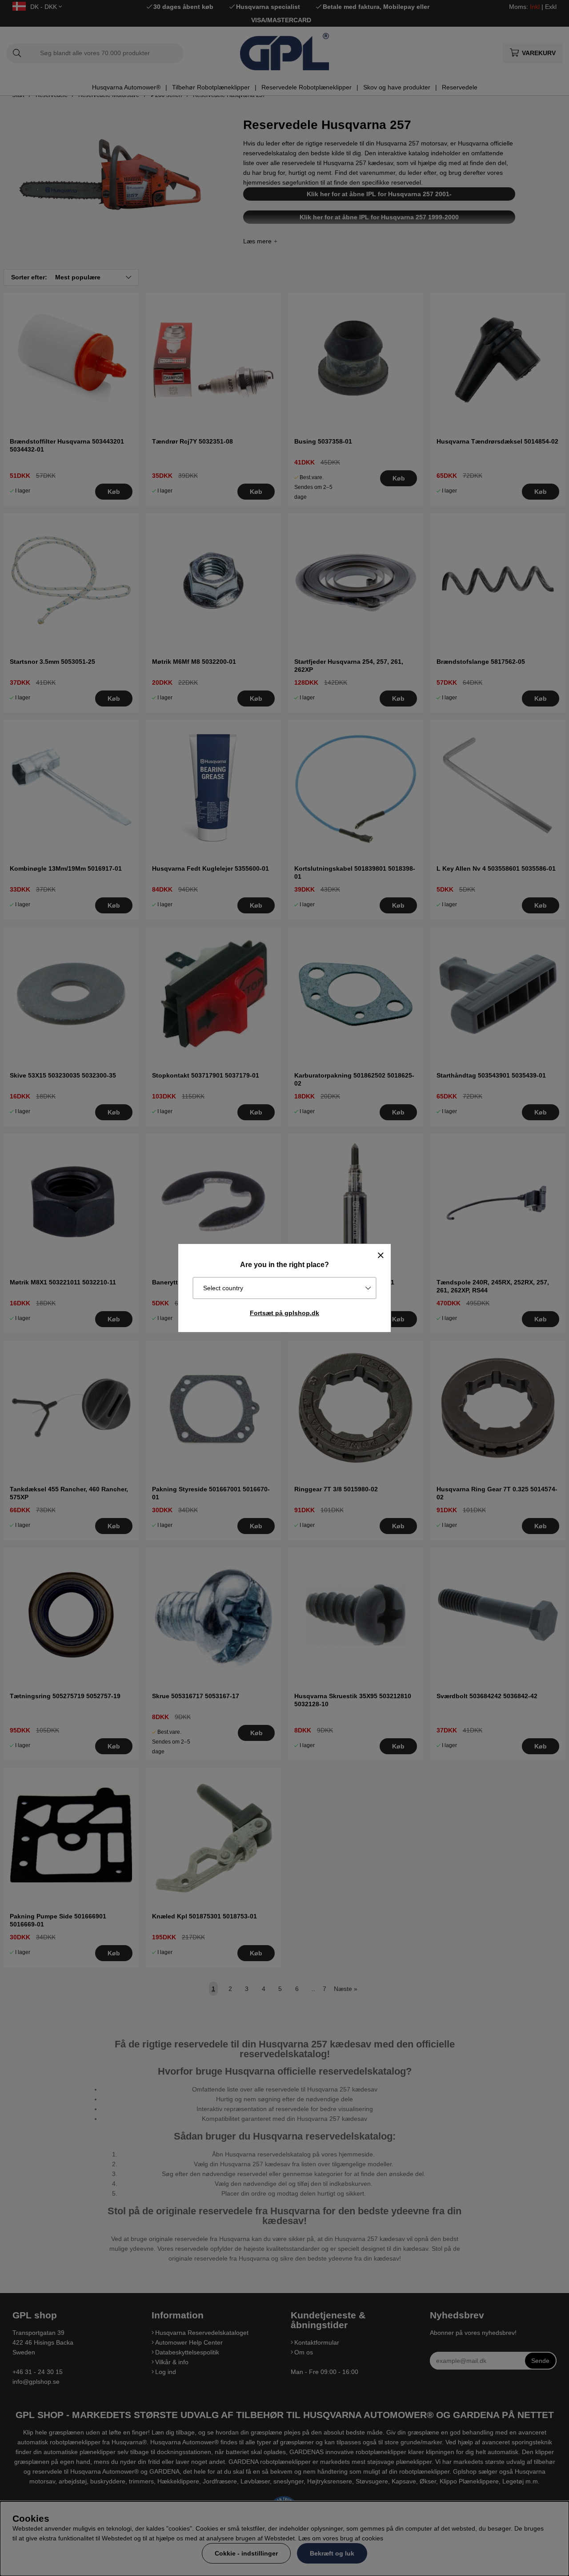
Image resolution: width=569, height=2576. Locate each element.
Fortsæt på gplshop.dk (284, 1313)
